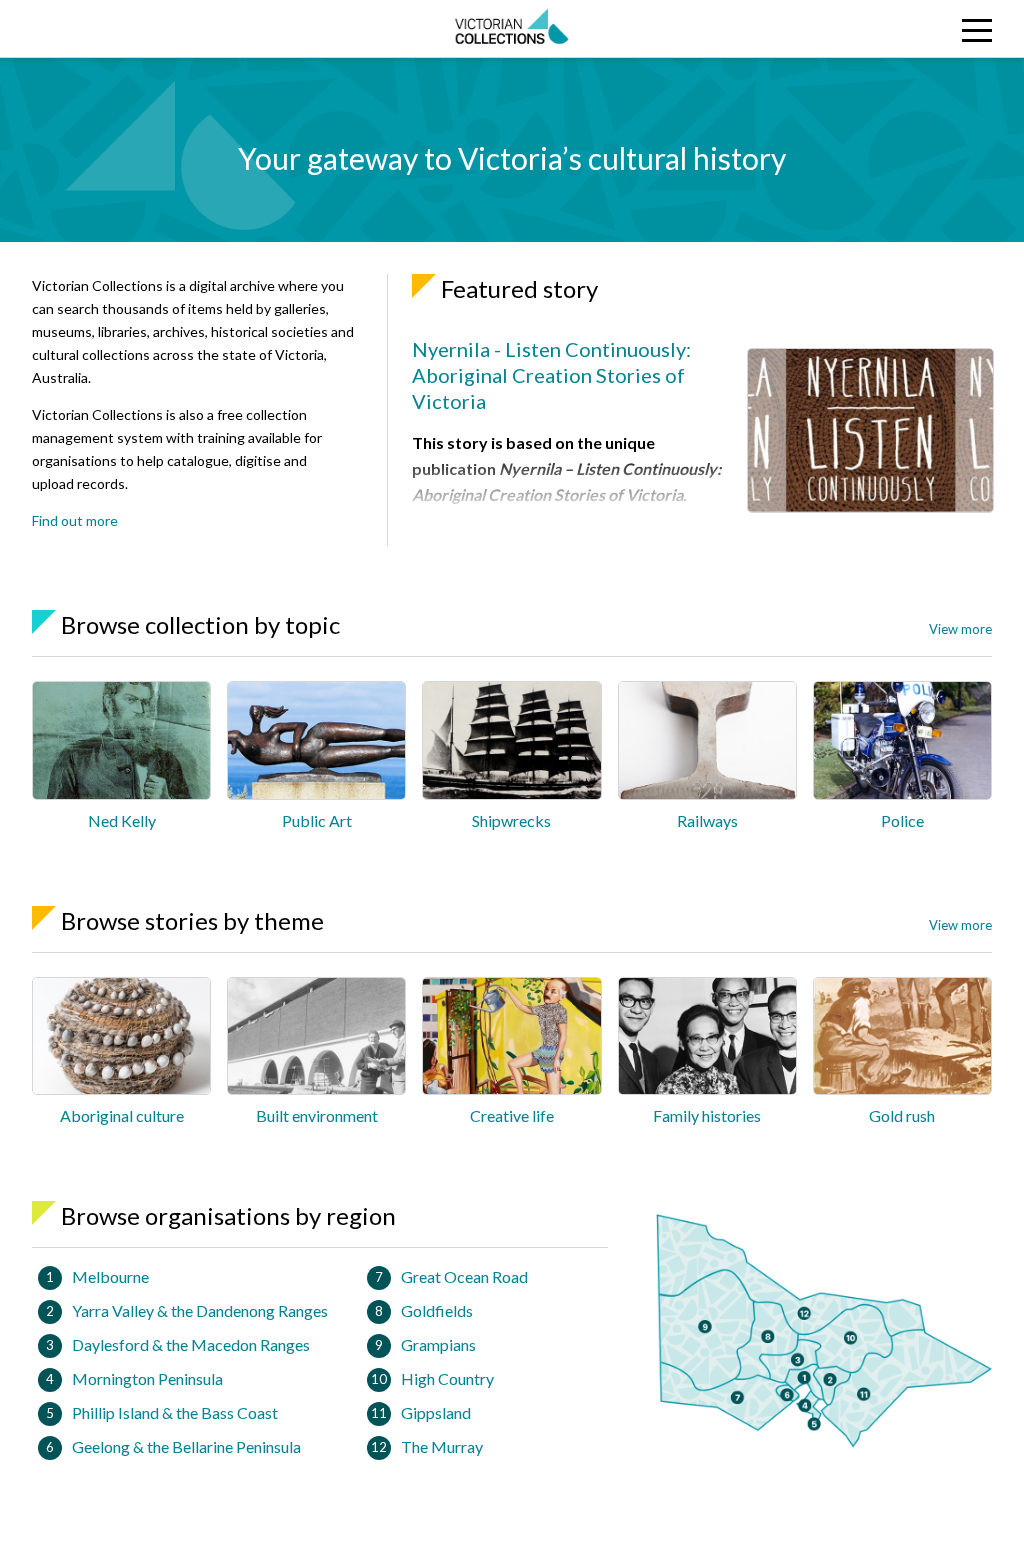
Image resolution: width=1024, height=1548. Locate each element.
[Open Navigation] (894, 28)
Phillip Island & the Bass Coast (175, 1412)
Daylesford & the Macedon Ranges (191, 1344)
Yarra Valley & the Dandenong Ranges (200, 1310)
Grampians (438, 1344)
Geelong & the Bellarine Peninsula (186, 1446)
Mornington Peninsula (147, 1378)
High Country (447, 1378)
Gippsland (436, 1412)
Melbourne (110, 1276)
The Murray (442, 1446)
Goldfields (437, 1310)
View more (960, 629)
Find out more (75, 520)
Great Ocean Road (464, 1276)
